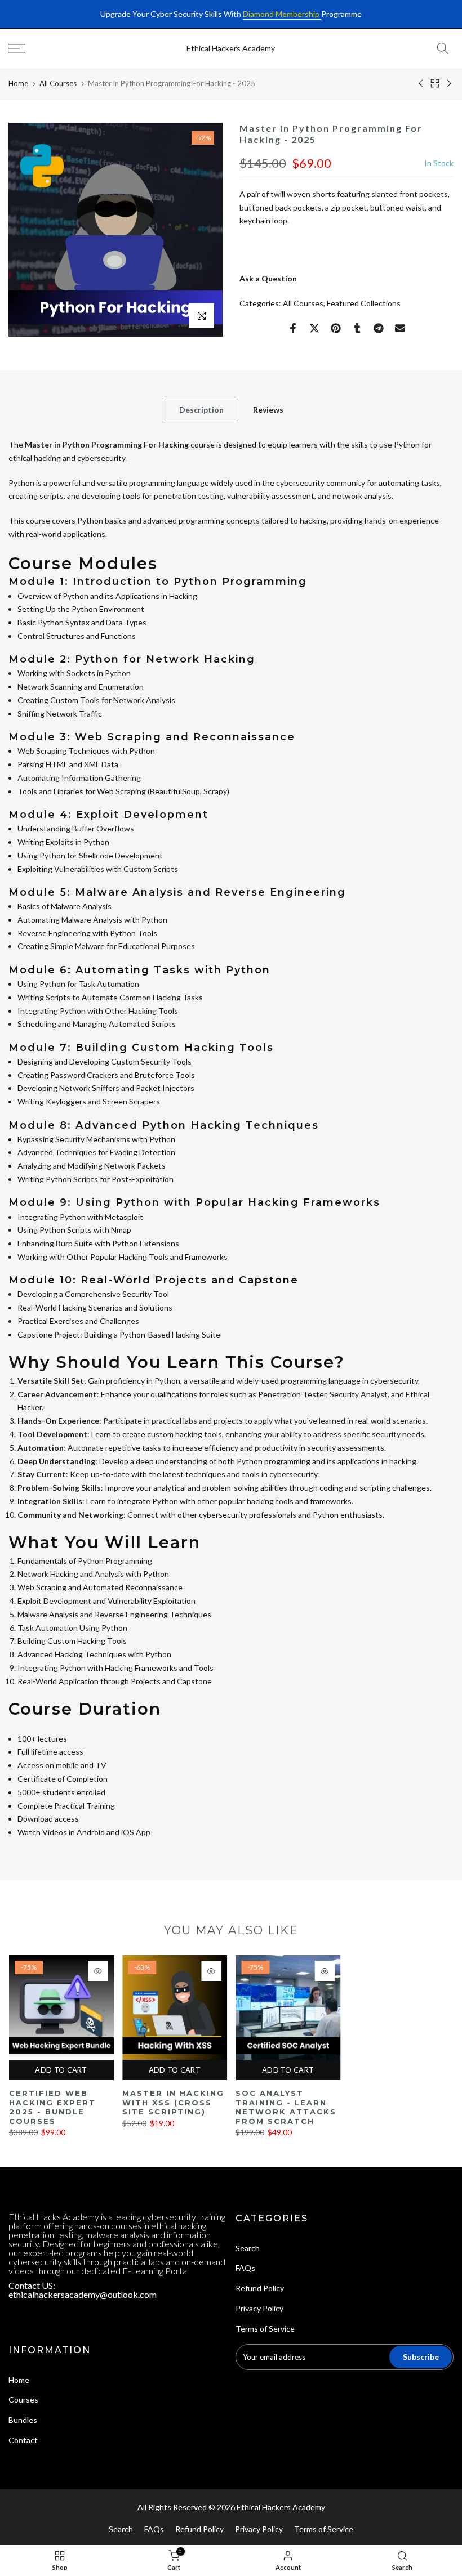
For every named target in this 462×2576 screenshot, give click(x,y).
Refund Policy (260, 2288)
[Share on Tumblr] (357, 328)
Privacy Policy (259, 2308)
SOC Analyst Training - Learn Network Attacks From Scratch (286, 2107)
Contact (23, 2440)
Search (248, 2248)
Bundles (23, 2420)
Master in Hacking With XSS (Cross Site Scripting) (173, 2102)
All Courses (58, 83)
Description (201, 410)
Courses (23, 2400)
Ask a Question (268, 278)
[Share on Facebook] (293, 328)
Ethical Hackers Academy (231, 48)
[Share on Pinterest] (336, 328)
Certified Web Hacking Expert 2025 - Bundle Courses (52, 2107)
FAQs (245, 2268)
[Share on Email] (400, 328)
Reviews (268, 410)
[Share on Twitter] (314, 328)
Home (18, 83)
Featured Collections (364, 303)
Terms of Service (265, 2329)
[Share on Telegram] (379, 328)
